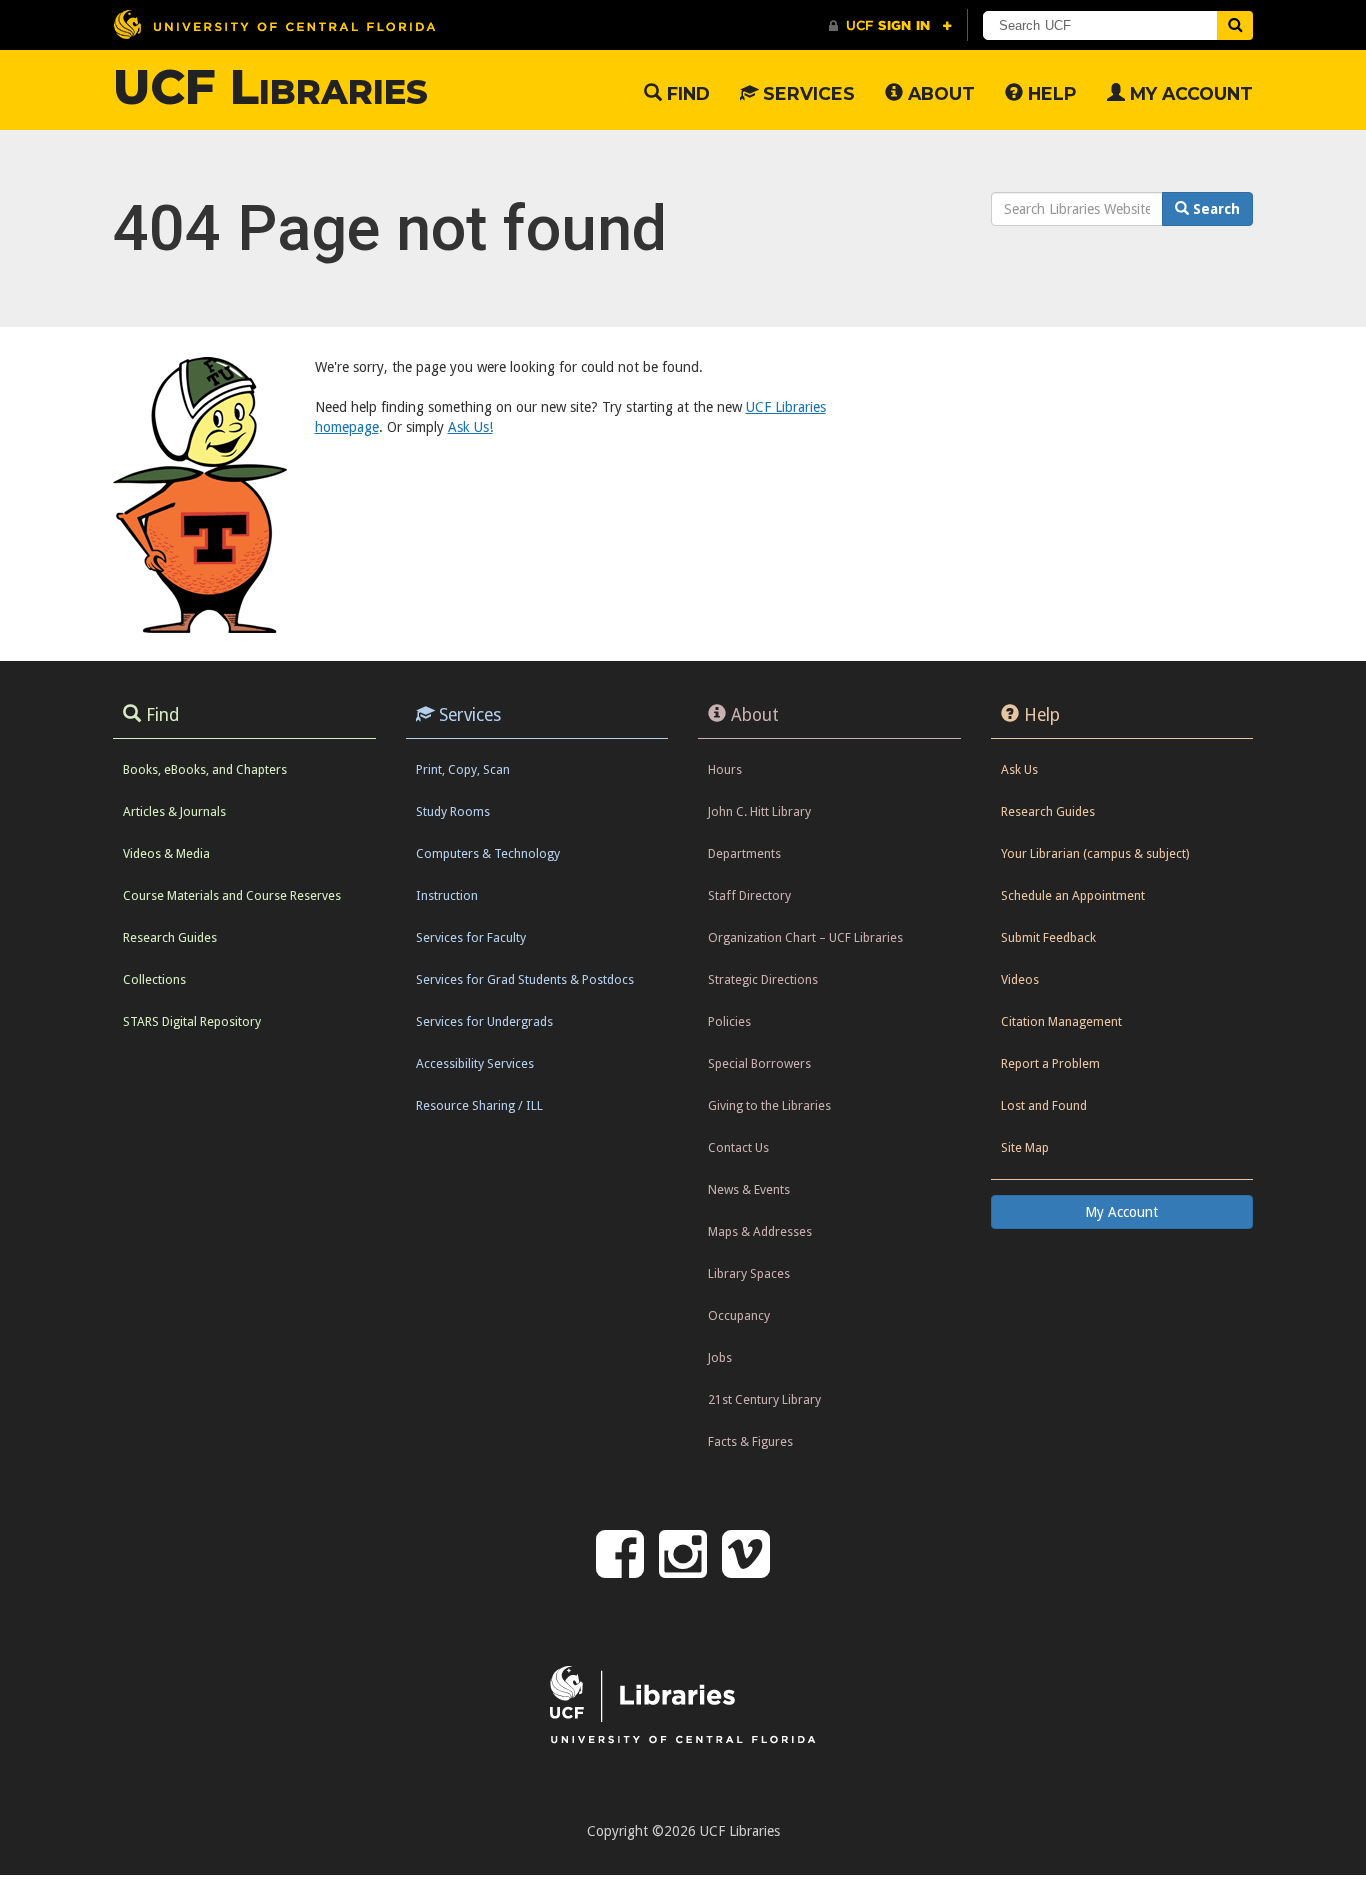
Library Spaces (749, 1273)
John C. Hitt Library (759, 811)
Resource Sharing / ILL (479, 1105)
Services (806, 93)
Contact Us (738, 1147)
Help (1050, 93)
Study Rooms (453, 811)
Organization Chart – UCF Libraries (805, 937)
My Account (1189, 93)
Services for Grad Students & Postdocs (525, 979)
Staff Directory (749, 895)
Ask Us (1019, 769)
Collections (154, 979)
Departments (744, 853)
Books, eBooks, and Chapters (205, 769)
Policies (729, 1021)
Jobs (720, 1357)
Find (686, 93)
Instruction (447, 895)
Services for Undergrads (484, 1021)
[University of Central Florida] (274, 24)
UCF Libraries (270, 87)
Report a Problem (1050, 1063)
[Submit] (1235, 25)
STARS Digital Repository (192, 1021)
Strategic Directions (763, 979)
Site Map (1025, 1147)
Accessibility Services (475, 1063)
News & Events (749, 1189)
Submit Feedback (1048, 937)
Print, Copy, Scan (463, 769)
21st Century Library (764, 1399)
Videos (1020, 979)
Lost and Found (1044, 1105)
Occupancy (739, 1315)
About (939, 93)
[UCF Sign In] (890, 26)
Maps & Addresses (760, 1231)
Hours (725, 769)
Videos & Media (166, 853)
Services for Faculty (471, 937)
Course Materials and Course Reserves (232, 895)
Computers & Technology (488, 853)
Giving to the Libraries (769, 1105)
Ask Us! (470, 427)
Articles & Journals (174, 811)
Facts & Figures (750, 1441)
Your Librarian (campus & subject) (1095, 853)
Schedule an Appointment (1073, 895)
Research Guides (170, 937)
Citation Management (1061, 1021)
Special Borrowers (759, 1063)
